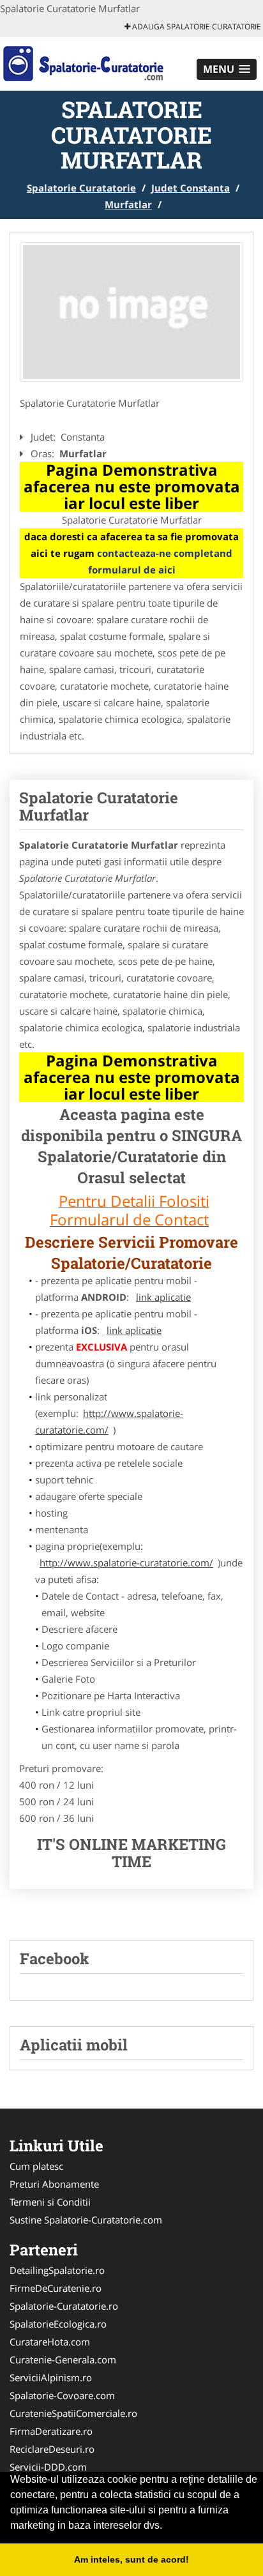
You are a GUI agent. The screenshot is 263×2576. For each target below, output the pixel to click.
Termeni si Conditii (50, 2202)
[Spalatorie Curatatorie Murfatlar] (131, 312)
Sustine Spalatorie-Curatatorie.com (86, 2220)
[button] (227, 69)
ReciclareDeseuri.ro (52, 2449)
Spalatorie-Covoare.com (62, 2395)
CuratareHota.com (50, 2342)
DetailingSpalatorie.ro (57, 2270)
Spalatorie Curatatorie (81, 188)
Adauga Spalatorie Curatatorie (196, 27)
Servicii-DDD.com (48, 2467)
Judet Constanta (191, 188)
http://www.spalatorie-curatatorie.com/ (109, 1421)
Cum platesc (36, 2166)
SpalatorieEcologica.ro (58, 2324)
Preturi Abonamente (54, 2184)
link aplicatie (163, 1297)
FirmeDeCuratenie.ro (56, 2288)
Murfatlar (128, 204)
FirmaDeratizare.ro (51, 2431)
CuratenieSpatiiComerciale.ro (73, 2413)
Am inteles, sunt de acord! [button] (131, 2559)
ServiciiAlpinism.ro (51, 2377)
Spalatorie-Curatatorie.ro (64, 2306)
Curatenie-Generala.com (63, 2360)
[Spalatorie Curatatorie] (84, 63)
